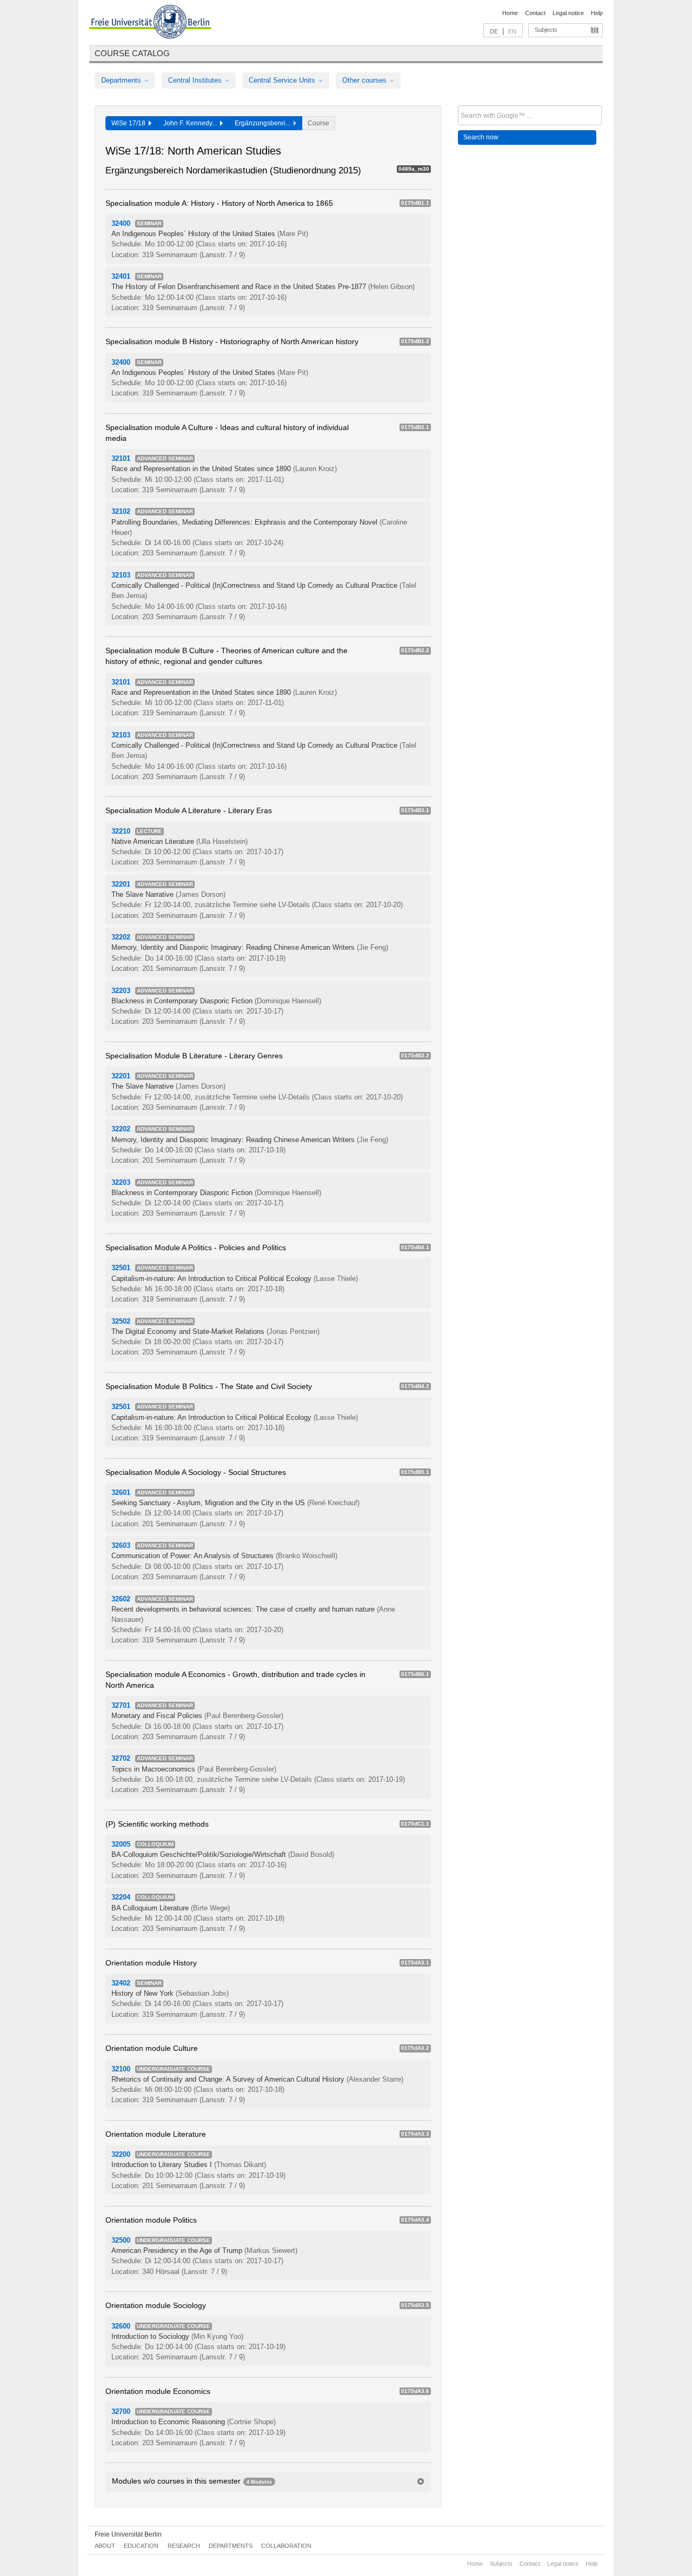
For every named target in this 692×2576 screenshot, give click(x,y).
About (105, 2546)
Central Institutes (196, 80)
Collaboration (286, 2546)
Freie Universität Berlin (128, 2534)
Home (510, 13)
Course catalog (132, 53)
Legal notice (568, 13)
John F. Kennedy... (192, 123)
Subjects (546, 30)
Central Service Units (283, 80)
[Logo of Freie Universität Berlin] (150, 23)
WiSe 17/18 (130, 123)
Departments (122, 80)
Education (141, 2546)
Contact (535, 13)
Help (597, 13)
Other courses (365, 80)
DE (494, 31)
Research (184, 2546)
